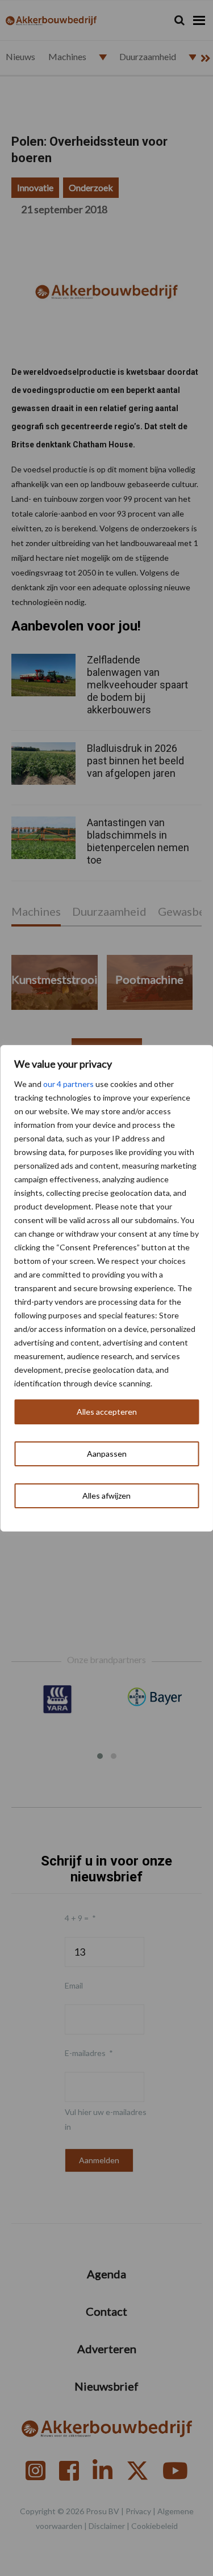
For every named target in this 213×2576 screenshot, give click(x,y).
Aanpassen (107, 1454)
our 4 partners (68, 1084)
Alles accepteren (107, 1412)
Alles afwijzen (106, 1496)
